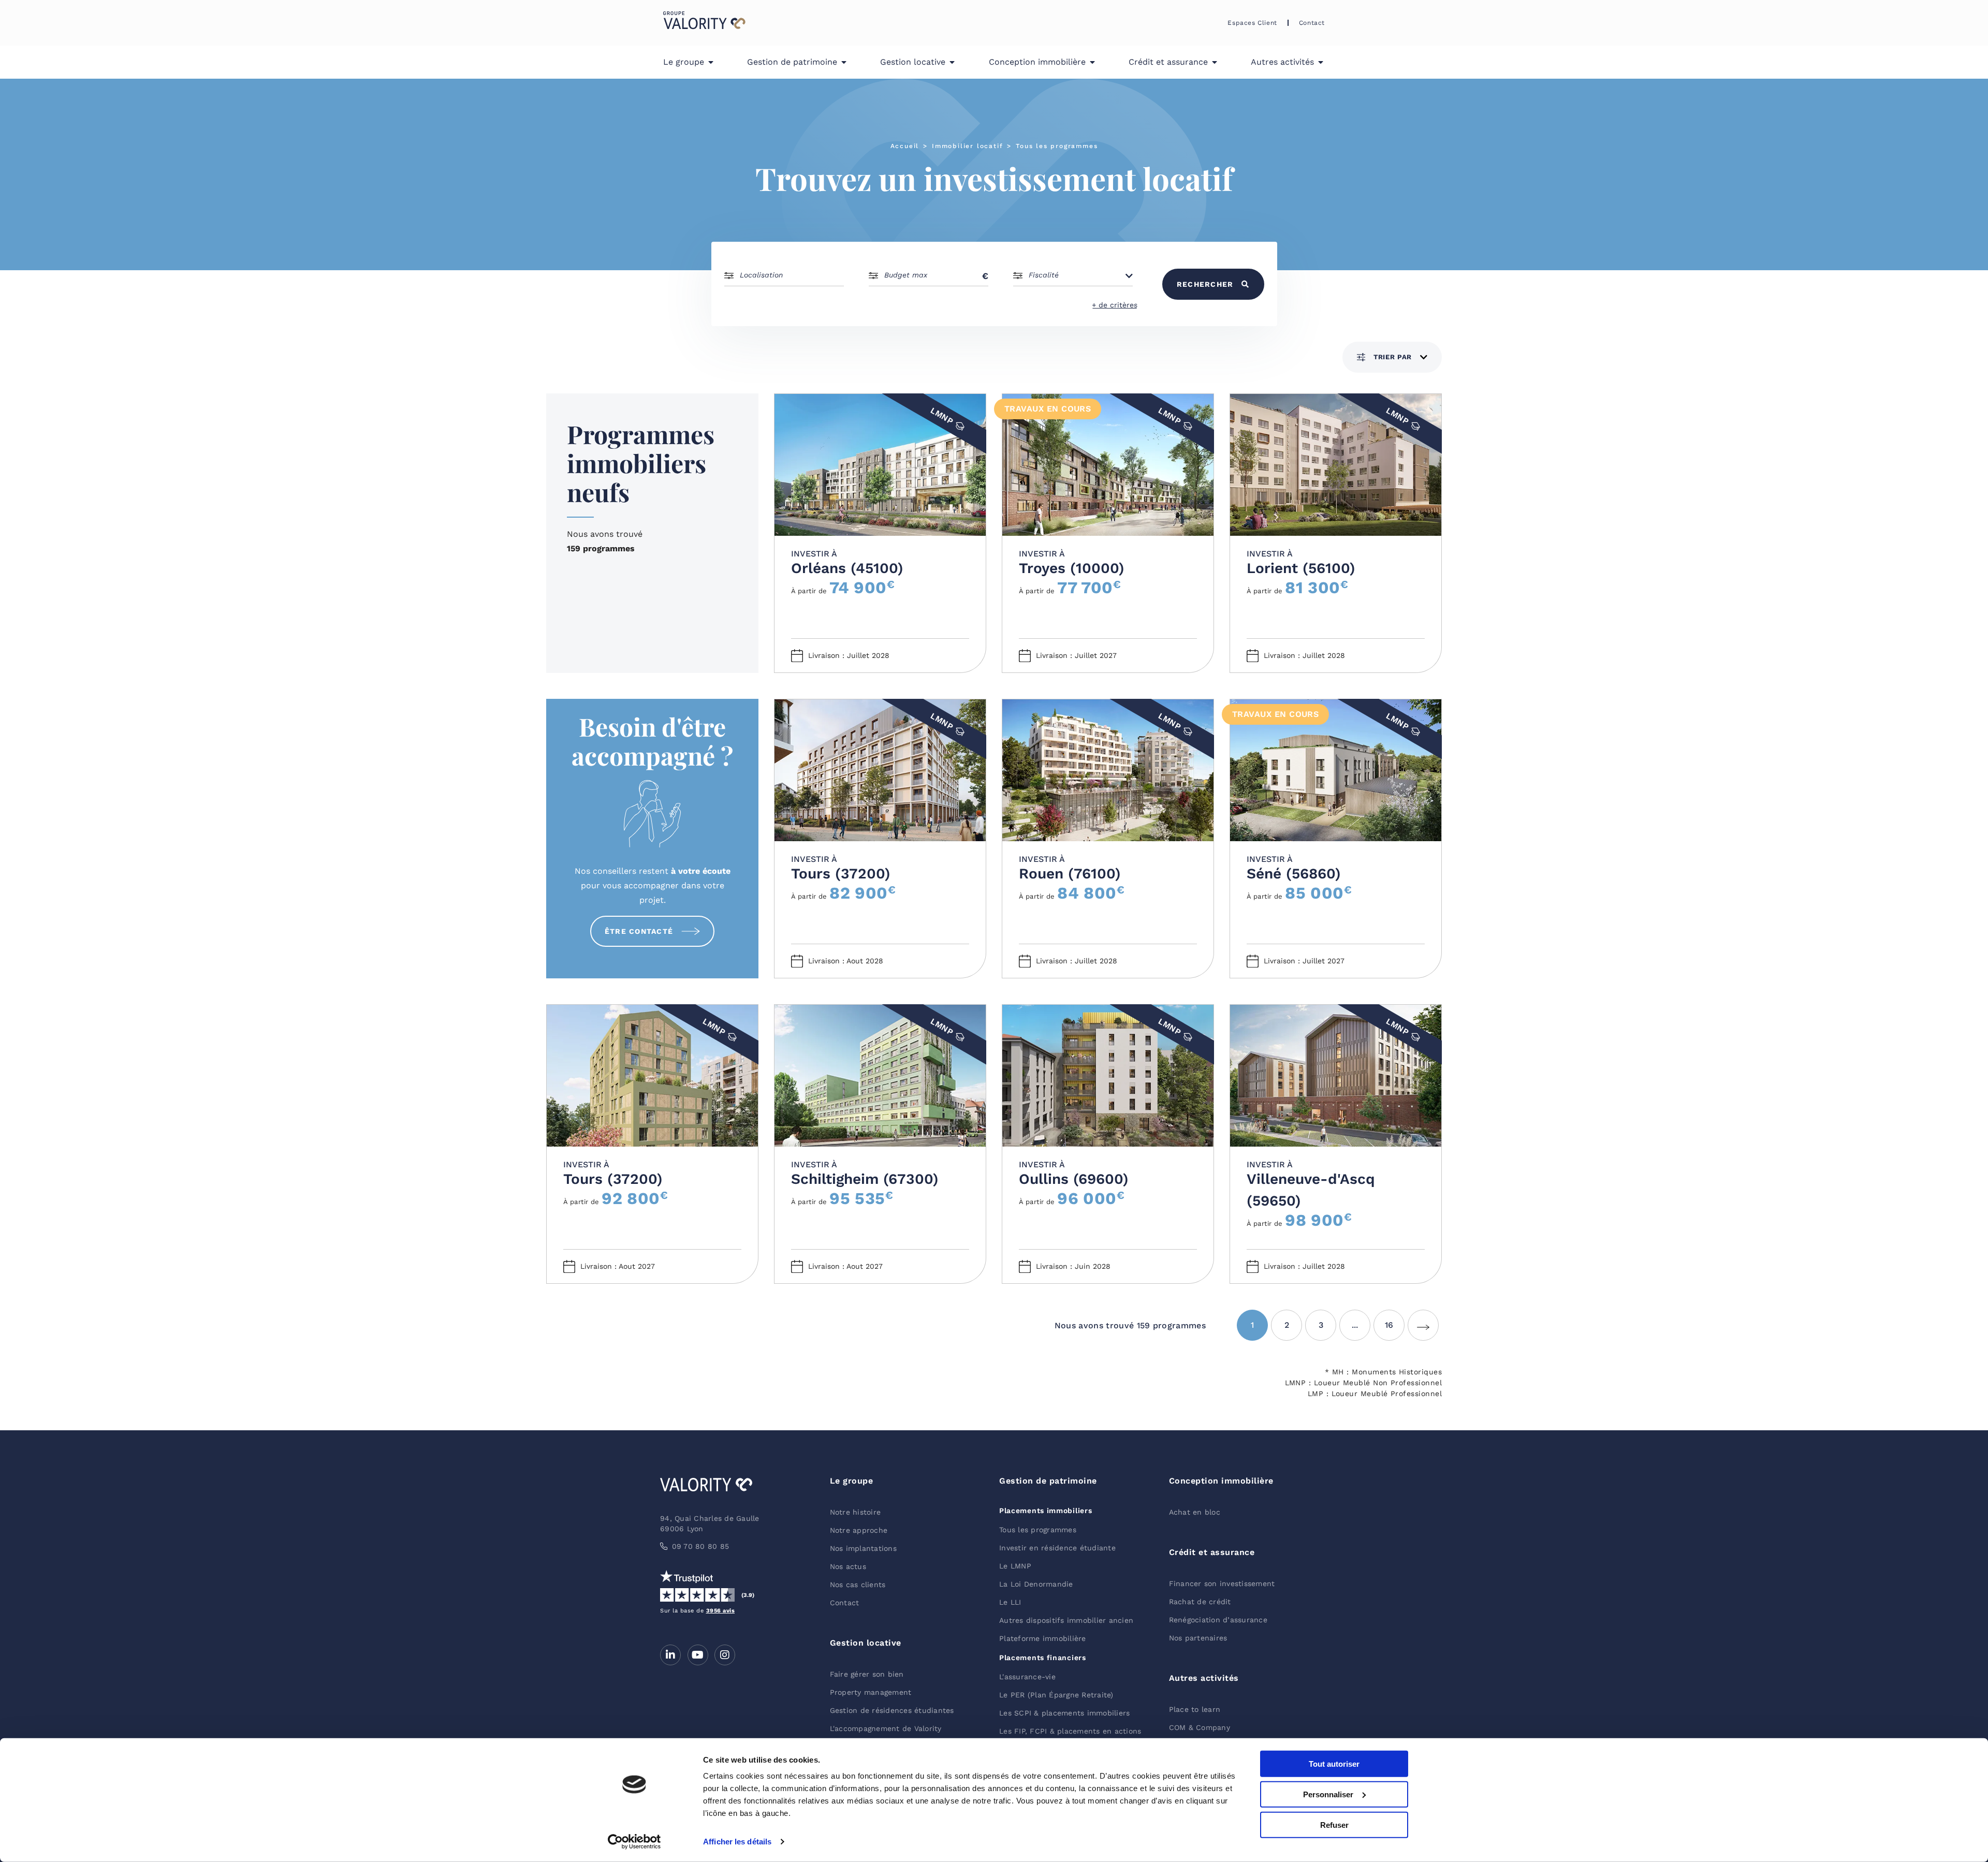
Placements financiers (1043, 1658)
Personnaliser (1328, 1794)
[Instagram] (725, 1655)
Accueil (905, 146)
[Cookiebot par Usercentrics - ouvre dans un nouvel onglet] (634, 1842)
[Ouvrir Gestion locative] (952, 62)
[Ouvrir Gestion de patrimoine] (844, 62)
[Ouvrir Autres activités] (1321, 62)
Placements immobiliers (1046, 1511)
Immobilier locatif (967, 146)
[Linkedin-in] (670, 1655)
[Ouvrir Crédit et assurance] (1215, 62)
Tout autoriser (1334, 1764)
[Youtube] (698, 1655)
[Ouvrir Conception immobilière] (1092, 62)
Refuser (1334, 1824)
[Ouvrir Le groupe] (711, 62)
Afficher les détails (737, 1842)
